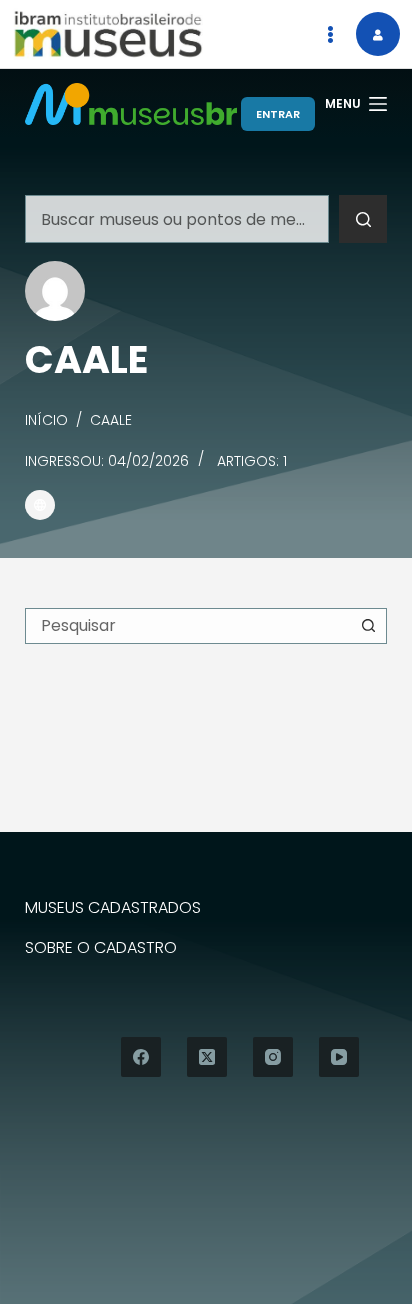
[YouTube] (339, 1057)
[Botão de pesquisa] (363, 219)
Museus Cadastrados (113, 908)
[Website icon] (40, 505)
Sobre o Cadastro (101, 948)
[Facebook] (141, 1057)
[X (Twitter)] (207, 1057)
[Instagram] (273, 1057)
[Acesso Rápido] (330, 34)
